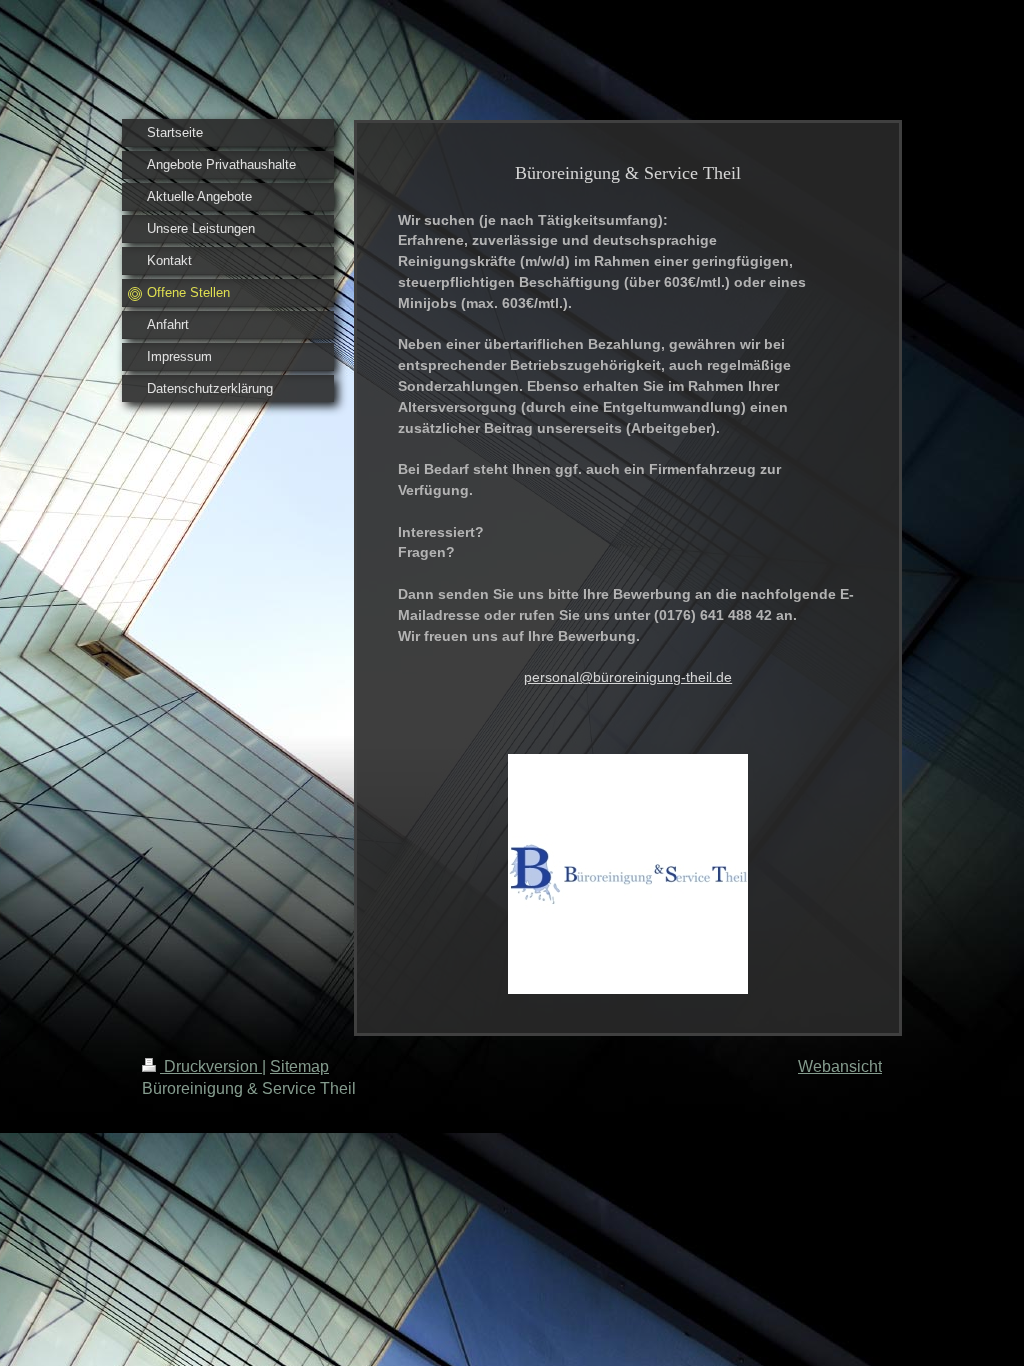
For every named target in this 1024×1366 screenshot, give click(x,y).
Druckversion (211, 1066)
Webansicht (840, 1066)
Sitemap (299, 1066)
